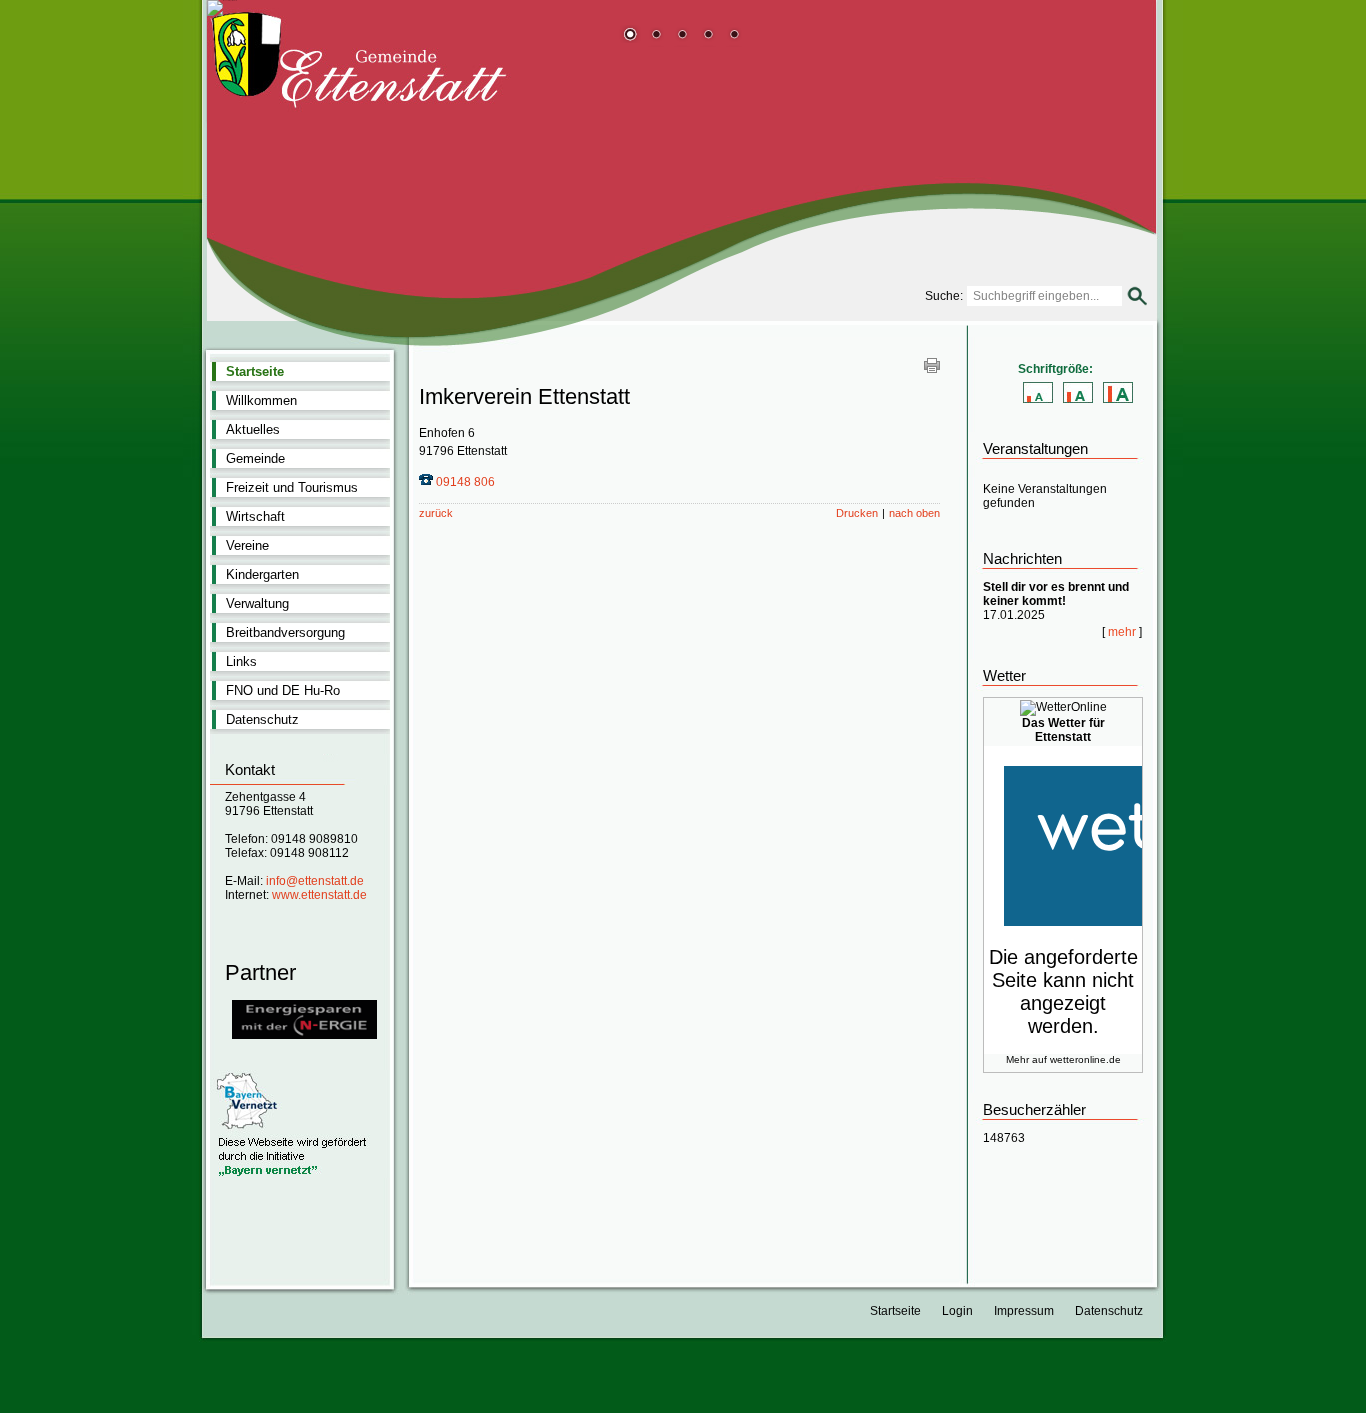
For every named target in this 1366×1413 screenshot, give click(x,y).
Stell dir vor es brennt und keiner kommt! (1056, 594)
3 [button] (682, 36)
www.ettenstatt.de (319, 895)
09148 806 (465, 482)
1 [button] (630, 36)
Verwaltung (257, 603)
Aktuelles (253, 429)
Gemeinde (255, 458)
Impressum (1024, 1311)
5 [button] (734, 36)
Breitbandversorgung (285, 632)
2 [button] (656, 36)
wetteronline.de (1085, 1059)
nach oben (914, 513)
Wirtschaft (255, 516)
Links (241, 661)
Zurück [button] (237, 167)
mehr (1122, 632)
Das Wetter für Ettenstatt (1063, 730)
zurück (436, 513)
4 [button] (708, 36)
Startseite (255, 371)
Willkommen (261, 400)
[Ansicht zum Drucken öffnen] (932, 369)
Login (957, 1311)
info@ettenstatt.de (315, 881)
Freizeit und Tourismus (292, 487)
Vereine (247, 545)
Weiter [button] (1126, 167)
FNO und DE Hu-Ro (283, 690)
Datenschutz (262, 719)
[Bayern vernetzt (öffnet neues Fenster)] (300, 1174)
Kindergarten (262, 574)
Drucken (857, 513)
